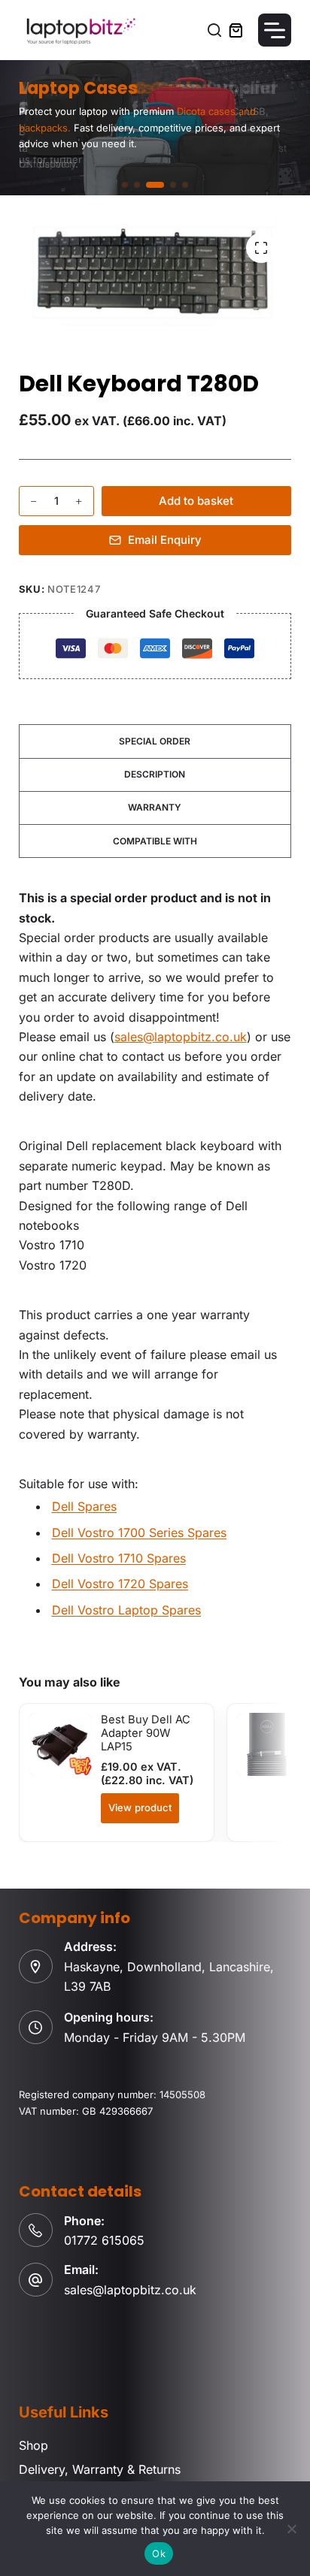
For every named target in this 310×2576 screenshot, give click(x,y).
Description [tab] (155, 774)
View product (140, 1807)
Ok (159, 2553)
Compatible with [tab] (155, 841)
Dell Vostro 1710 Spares (119, 1558)
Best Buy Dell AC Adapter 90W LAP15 (146, 1733)
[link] (155, 128)
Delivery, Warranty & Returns (100, 2469)
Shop (33, 2445)
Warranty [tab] (155, 807)
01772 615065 (104, 2240)
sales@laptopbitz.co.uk (181, 1037)
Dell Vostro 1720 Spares (120, 1584)
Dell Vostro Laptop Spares (126, 1610)
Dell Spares (84, 1506)
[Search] (214, 30)
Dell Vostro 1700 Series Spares (139, 1533)
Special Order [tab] (155, 741)
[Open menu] (275, 30)
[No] (291, 2529)
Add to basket (196, 501)
